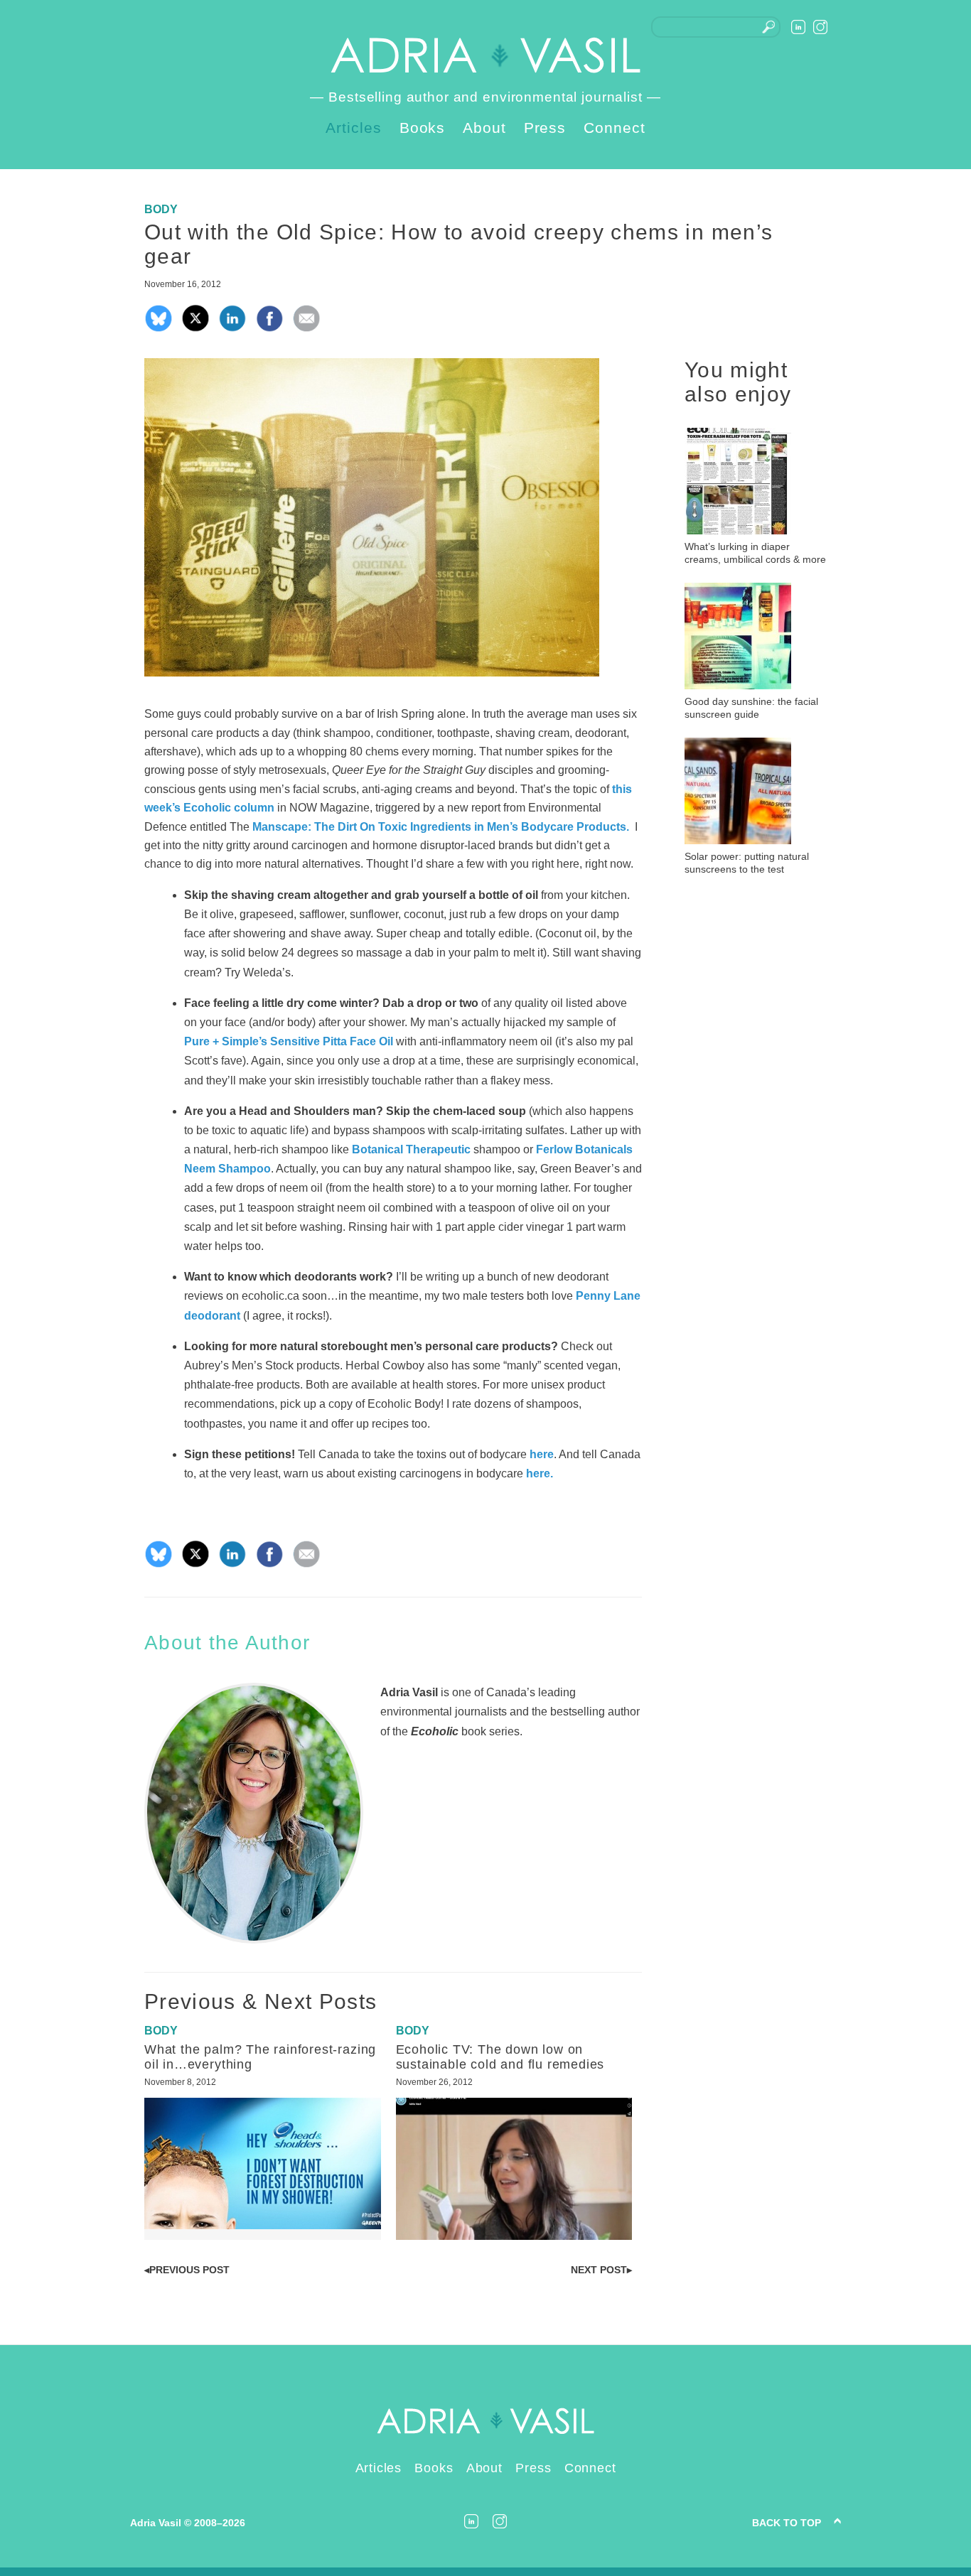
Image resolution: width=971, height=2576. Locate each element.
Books (423, 128)
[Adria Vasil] (485, 55)
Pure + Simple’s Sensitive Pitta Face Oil (289, 1041)
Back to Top (787, 2523)
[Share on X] (195, 329)
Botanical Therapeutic (411, 1149)
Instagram (820, 27)
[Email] (306, 329)
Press (545, 128)
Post (187, 2270)
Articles (354, 128)
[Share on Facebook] (269, 329)
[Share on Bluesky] (159, 329)
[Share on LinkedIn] (232, 329)
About (484, 128)
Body (161, 209)
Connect (615, 128)
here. (541, 1473)
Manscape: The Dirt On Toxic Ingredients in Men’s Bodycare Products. (442, 827)
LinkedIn (798, 27)
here (542, 1454)
